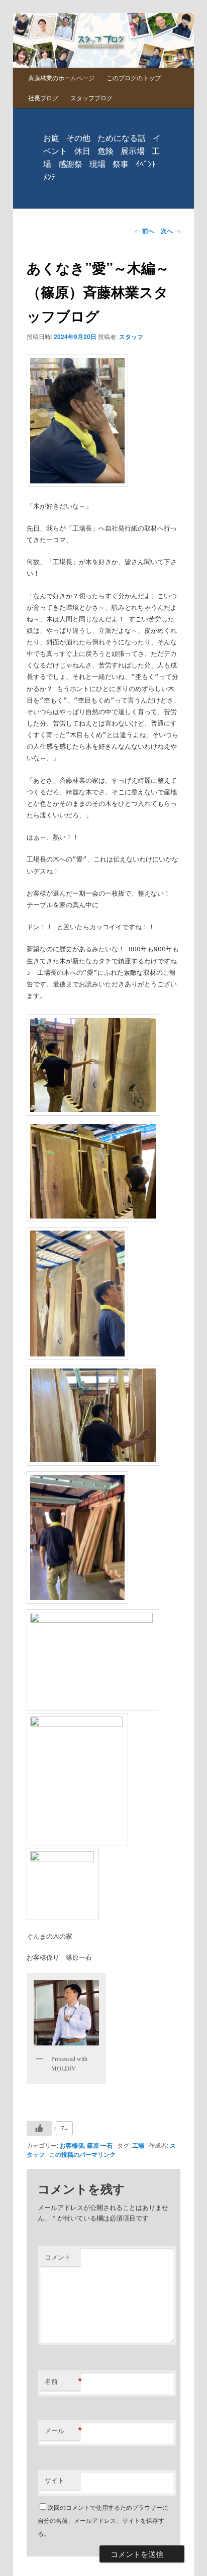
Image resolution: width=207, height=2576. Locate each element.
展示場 (133, 151)
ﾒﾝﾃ (49, 177)
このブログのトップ (134, 77)
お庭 (51, 138)
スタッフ (131, 336)
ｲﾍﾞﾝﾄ (146, 164)
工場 (138, 2145)
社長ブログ (43, 98)
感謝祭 (70, 164)
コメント (58, 2257)
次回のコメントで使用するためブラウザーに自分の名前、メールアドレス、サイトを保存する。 (103, 2520)
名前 (62, 2381)
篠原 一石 (100, 2145)
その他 (78, 138)
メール (62, 2431)
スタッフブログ (91, 98)
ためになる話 (122, 138)
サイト (55, 2480)
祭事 (121, 164)
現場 (97, 164)
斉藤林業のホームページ (61, 77)
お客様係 (72, 2145)
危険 (106, 151)
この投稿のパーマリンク (82, 2154)
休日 (82, 151)
